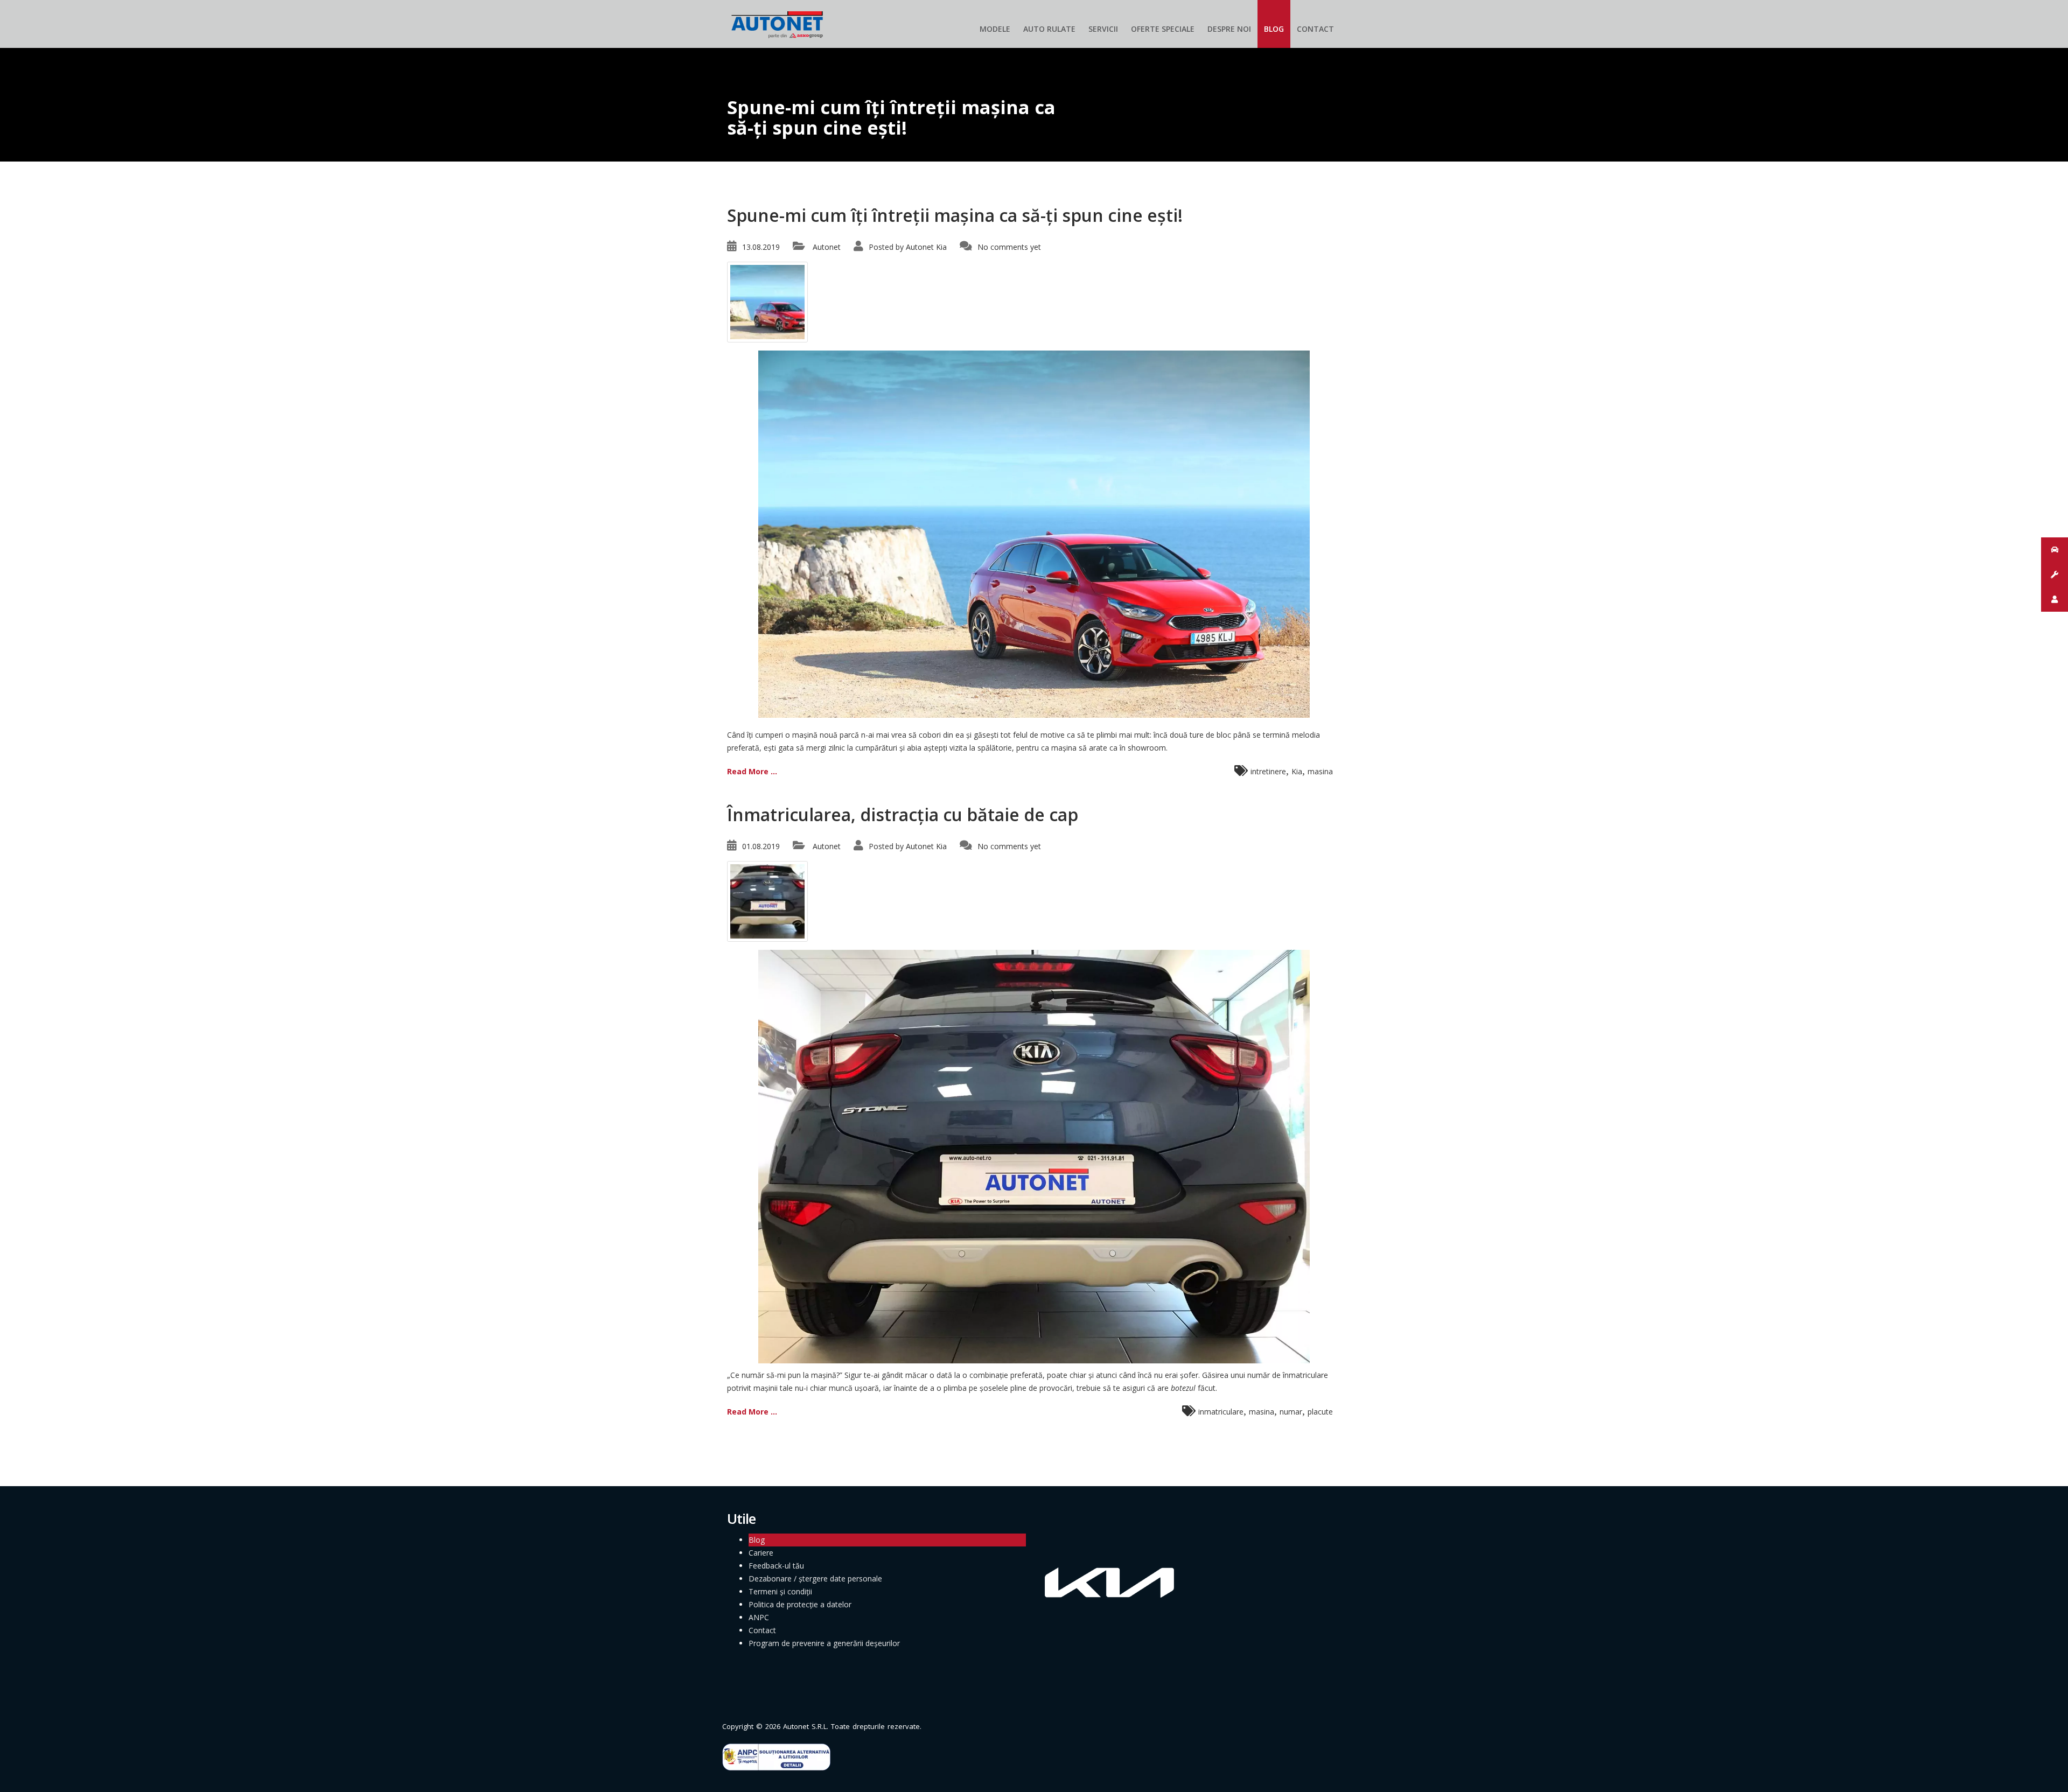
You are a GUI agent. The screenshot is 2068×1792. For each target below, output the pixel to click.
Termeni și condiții (780, 1591)
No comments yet (1009, 247)
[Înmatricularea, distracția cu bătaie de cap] (767, 901)
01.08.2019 (761, 846)
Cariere (761, 1553)
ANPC (759, 1617)
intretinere (1268, 771)
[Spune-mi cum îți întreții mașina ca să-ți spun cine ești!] (767, 301)
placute (1320, 1412)
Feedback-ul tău (776, 1566)
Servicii (1103, 29)
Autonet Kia (926, 247)
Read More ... (752, 771)
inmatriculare (1221, 1412)
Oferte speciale (1163, 29)
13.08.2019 (761, 247)
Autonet (827, 247)
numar (1291, 1412)
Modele (995, 29)
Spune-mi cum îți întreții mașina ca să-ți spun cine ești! (955, 215)
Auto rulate (1049, 29)
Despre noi (1229, 29)
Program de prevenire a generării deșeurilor (824, 1643)
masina (1320, 771)
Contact (1315, 29)
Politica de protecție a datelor (800, 1604)
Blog (1274, 29)
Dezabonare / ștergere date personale (815, 1578)
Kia (1297, 771)
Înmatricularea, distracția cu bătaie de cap (903, 814)
